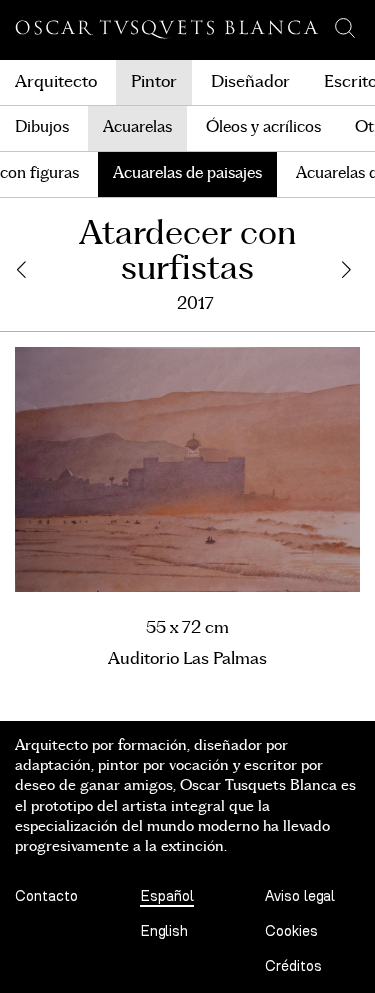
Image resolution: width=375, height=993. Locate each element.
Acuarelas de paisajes (187, 173)
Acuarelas (137, 127)
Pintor (154, 82)
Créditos (293, 966)
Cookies (291, 931)
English (164, 931)
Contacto (46, 896)
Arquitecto (56, 82)
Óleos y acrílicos (263, 127)
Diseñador (250, 82)
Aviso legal (300, 896)
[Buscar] (345, 28)
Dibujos (42, 127)
